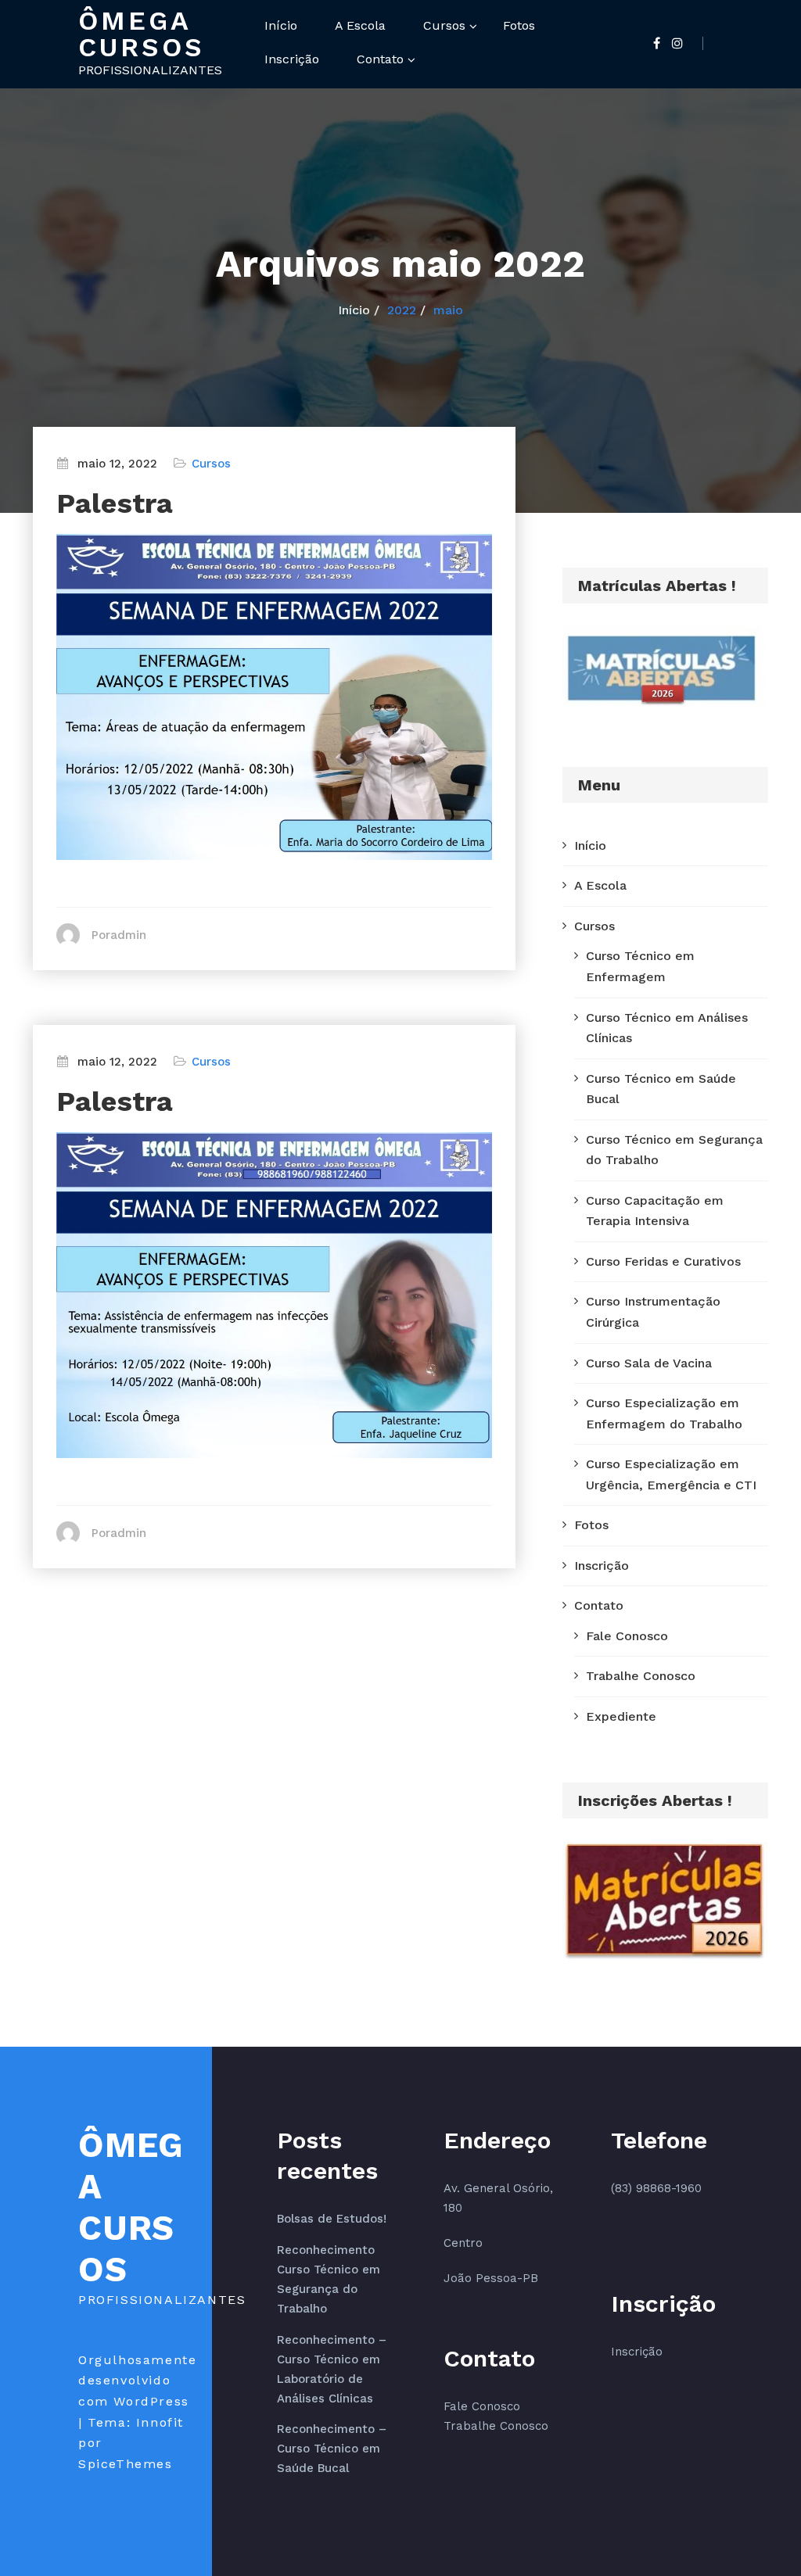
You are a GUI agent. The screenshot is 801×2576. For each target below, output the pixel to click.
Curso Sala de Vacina (649, 1363)
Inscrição (292, 59)
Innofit (160, 2422)
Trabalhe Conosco (641, 1676)
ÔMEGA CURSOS (142, 34)
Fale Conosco (627, 1636)
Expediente (621, 1716)
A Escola (360, 25)
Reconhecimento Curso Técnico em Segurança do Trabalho (329, 2279)
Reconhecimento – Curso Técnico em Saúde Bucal (332, 2449)
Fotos (519, 25)
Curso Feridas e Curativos (663, 1261)
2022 (402, 310)
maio (448, 310)
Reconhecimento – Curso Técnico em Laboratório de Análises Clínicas (332, 2369)
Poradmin (119, 935)
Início (281, 25)
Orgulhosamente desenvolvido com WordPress (137, 2381)
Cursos (444, 25)
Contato (380, 59)
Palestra (115, 503)
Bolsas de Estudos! (332, 2219)
